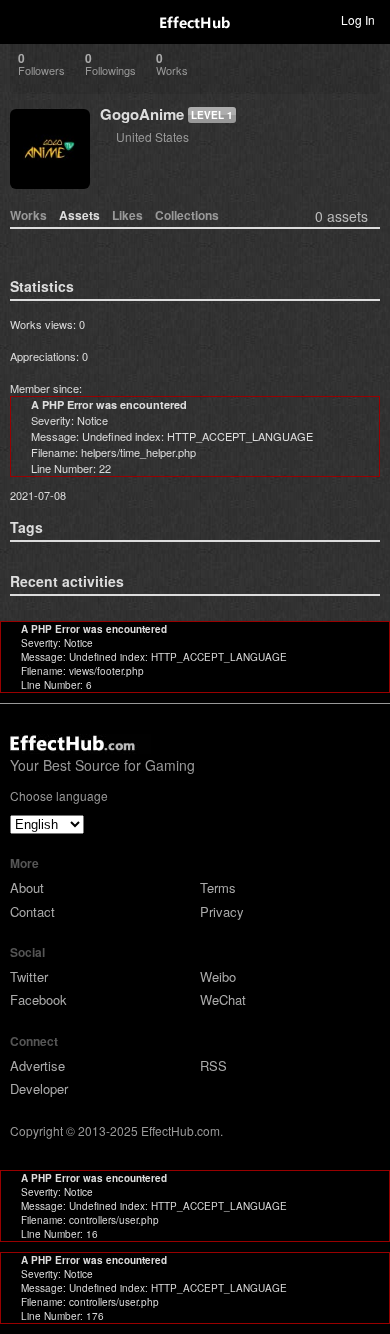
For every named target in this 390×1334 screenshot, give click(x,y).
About (27, 887)
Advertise (37, 1065)
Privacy (222, 911)
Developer (39, 1088)
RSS (213, 1065)
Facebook (38, 999)
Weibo (218, 976)
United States (152, 136)
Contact (32, 911)
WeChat (223, 999)
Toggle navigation (24, 19)
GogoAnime (142, 114)
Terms (218, 887)
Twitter (29, 976)
